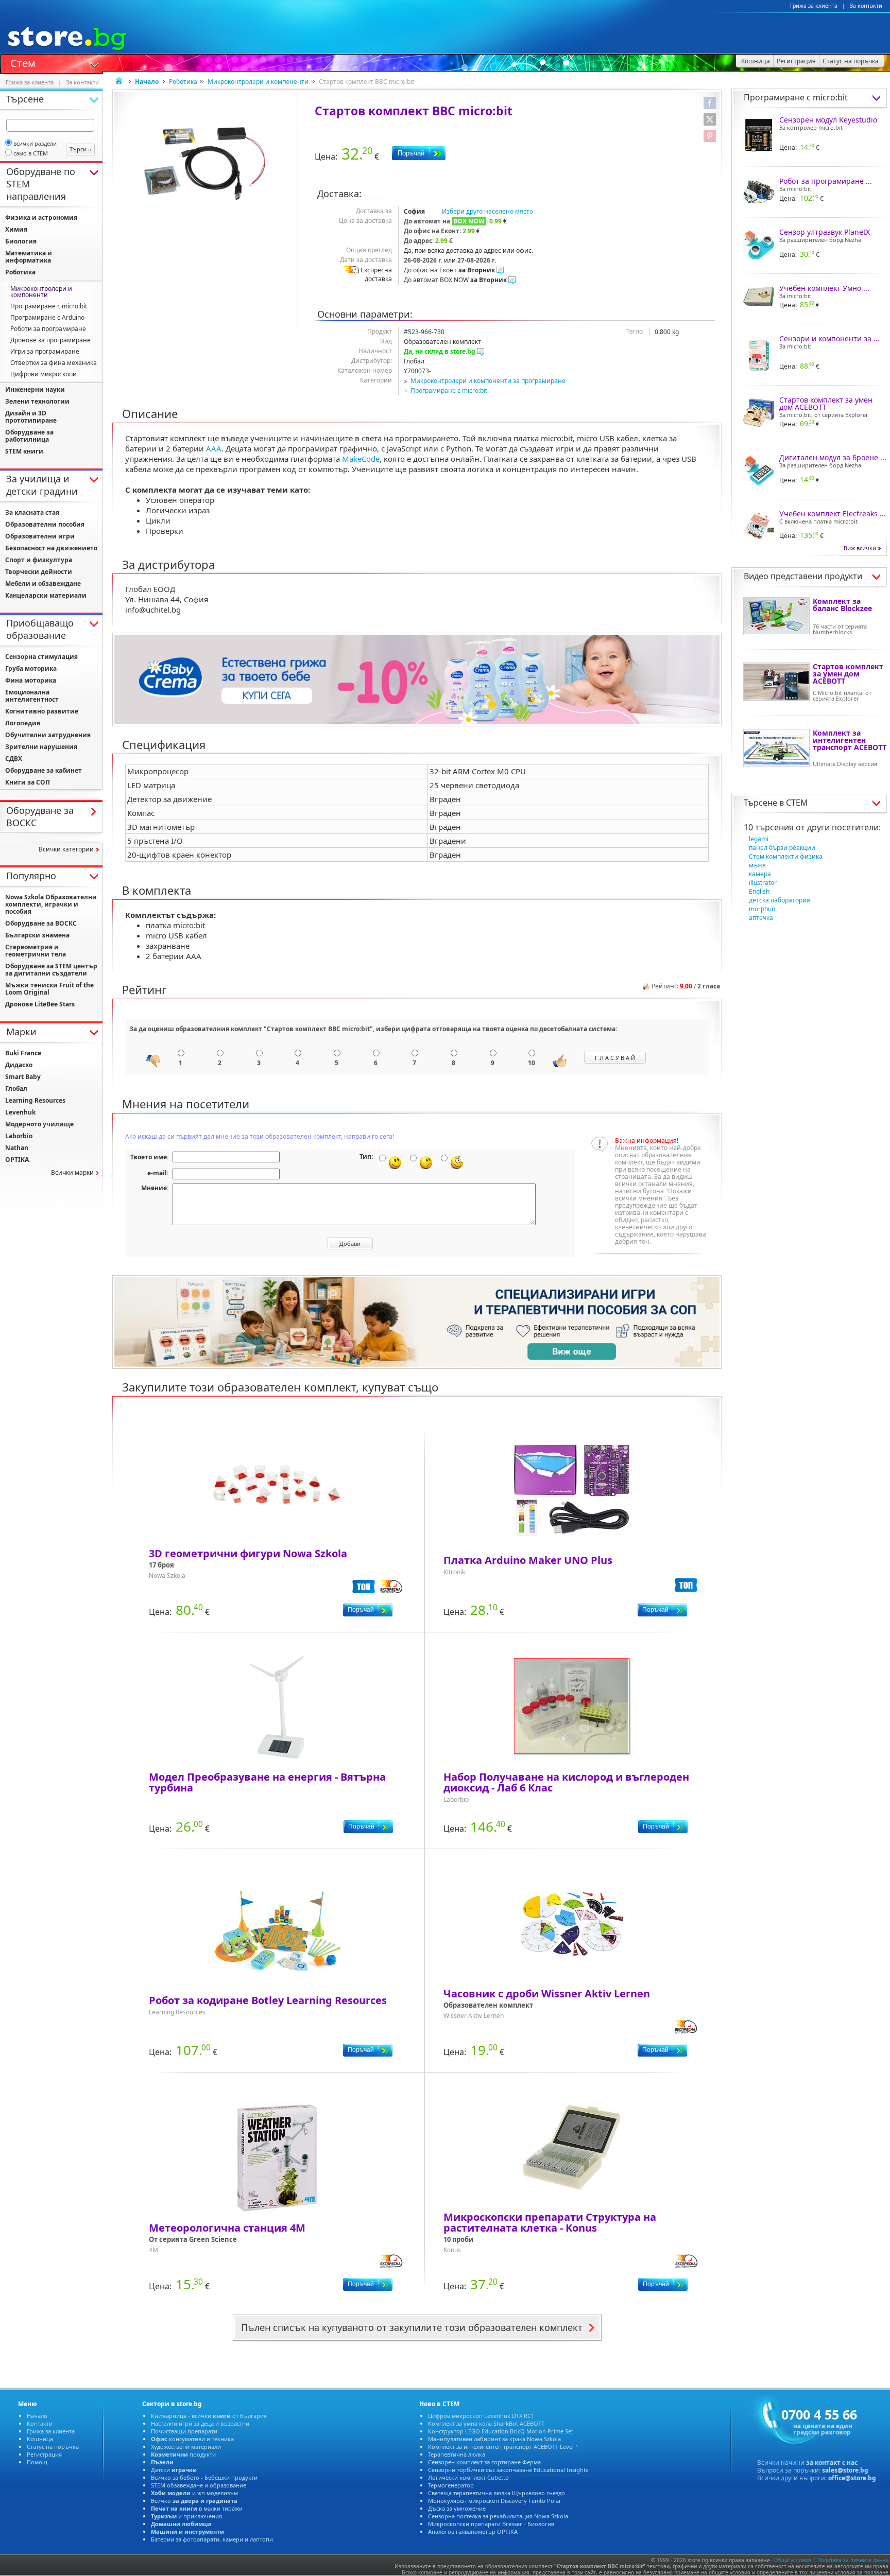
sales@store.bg (845, 2470)
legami (759, 839)
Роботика (183, 82)
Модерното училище (39, 1124)
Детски (174, 2470)
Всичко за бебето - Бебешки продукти (204, 2477)
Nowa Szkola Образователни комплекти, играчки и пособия (51, 904)
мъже (757, 865)
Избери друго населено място (487, 211)
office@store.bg (852, 2478)
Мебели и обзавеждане (43, 584)
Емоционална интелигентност (32, 696)
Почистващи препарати (184, 2431)
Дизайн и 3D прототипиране (31, 417)
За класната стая (32, 512)
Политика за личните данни (853, 2560)
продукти (183, 2454)
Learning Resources (35, 1100)
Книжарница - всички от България (209, 2416)
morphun (762, 909)
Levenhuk (20, 1112)
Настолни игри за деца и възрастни (200, 2423)
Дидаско (19, 1065)
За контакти (866, 6)
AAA (214, 448)
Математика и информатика (29, 257)
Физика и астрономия (41, 217)
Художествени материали (186, 2447)
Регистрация (44, 2454)
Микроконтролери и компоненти (258, 82)
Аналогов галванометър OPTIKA (473, 2531)
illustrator (763, 883)
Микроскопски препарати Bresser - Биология (491, 2524)
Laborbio (19, 1136)
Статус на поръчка (53, 2447)
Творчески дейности (39, 572)
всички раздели (35, 143)
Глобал (16, 1089)
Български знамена (37, 935)
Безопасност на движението (51, 548)
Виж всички (860, 548)
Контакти (40, 2423)
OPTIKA (17, 1160)
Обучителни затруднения (48, 735)
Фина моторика (31, 680)
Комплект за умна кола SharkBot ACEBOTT (486, 2423)
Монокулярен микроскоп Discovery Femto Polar (495, 2501)
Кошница (40, 2439)
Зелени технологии (37, 401)
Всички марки (72, 1172)
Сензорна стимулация (41, 657)
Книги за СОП (28, 782)
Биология (21, 241)
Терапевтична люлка (457, 2454)
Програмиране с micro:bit (449, 390)
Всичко (194, 2501)
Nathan (17, 1148)
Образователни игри (40, 536)
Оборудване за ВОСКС (41, 923)
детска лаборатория (780, 900)
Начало (37, 2416)
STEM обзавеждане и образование (199, 2485)
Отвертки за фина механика (54, 363)
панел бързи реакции (782, 848)
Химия (16, 229)
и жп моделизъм (194, 2493)
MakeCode (361, 459)
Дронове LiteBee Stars (40, 1004)
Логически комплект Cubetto (468, 2477)
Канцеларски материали (46, 595)
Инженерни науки (35, 389)
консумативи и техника (192, 2439)
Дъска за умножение (457, 2508)
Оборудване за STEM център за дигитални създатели (51, 970)
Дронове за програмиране (50, 340)
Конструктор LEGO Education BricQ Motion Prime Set (501, 2431)
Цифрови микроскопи (44, 374)
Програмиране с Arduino (47, 317)
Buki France (23, 1053)
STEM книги (24, 451)
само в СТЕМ (31, 153)
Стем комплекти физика (786, 856)
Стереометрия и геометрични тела (36, 951)
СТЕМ (797, 803)
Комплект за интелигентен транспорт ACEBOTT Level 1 (503, 2447)
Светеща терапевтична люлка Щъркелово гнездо (497, 2493)
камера (760, 874)
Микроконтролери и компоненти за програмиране (488, 381)
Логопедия (23, 723)
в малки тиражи (197, 2508)
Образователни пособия (45, 524)
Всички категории (66, 849)
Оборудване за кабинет (44, 770)
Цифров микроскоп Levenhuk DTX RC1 (481, 2416)
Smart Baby (23, 1077)
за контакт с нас (832, 2462)
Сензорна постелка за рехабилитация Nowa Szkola (498, 2516)
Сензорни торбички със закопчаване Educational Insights (508, 2470)
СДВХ (14, 759)
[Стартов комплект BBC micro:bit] (205, 163)
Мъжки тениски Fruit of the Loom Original (49, 989)
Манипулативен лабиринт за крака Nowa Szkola (494, 2439)
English (759, 891)
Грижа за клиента (814, 6)
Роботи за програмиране (48, 329)
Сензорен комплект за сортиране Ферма (484, 2462)
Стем (23, 62)
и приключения (186, 2516)
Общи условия (793, 2560)
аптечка (761, 918)
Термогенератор (451, 2485)
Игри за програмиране (45, 351)
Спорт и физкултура (39, 560)
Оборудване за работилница (29, 436)
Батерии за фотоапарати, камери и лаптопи (212, 2539)
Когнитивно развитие (42, 711)
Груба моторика (31, 668)
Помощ (37, 2462)
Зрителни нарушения (41, 747)
